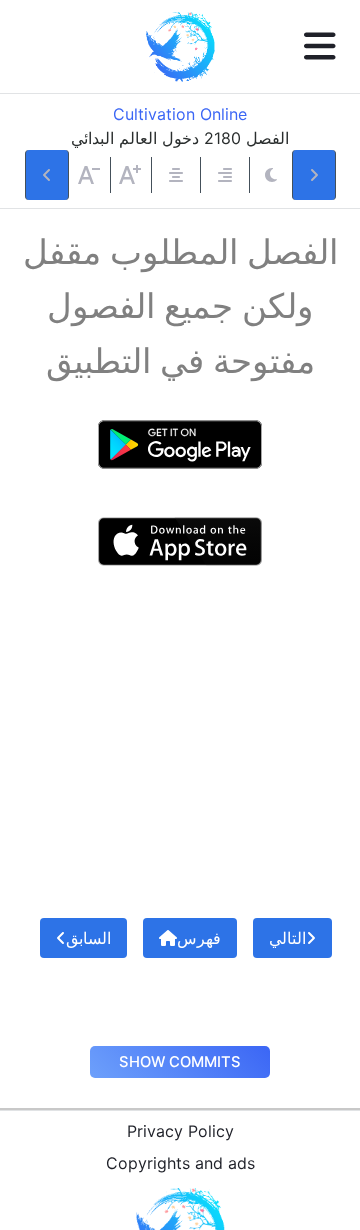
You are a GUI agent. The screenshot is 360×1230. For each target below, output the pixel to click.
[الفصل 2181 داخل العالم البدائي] (314, 175)
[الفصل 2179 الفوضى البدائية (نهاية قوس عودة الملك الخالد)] (47, 175)
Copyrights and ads (180, 1163)
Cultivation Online (180, 114)
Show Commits (180, 1062)
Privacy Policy (180, 1131)
